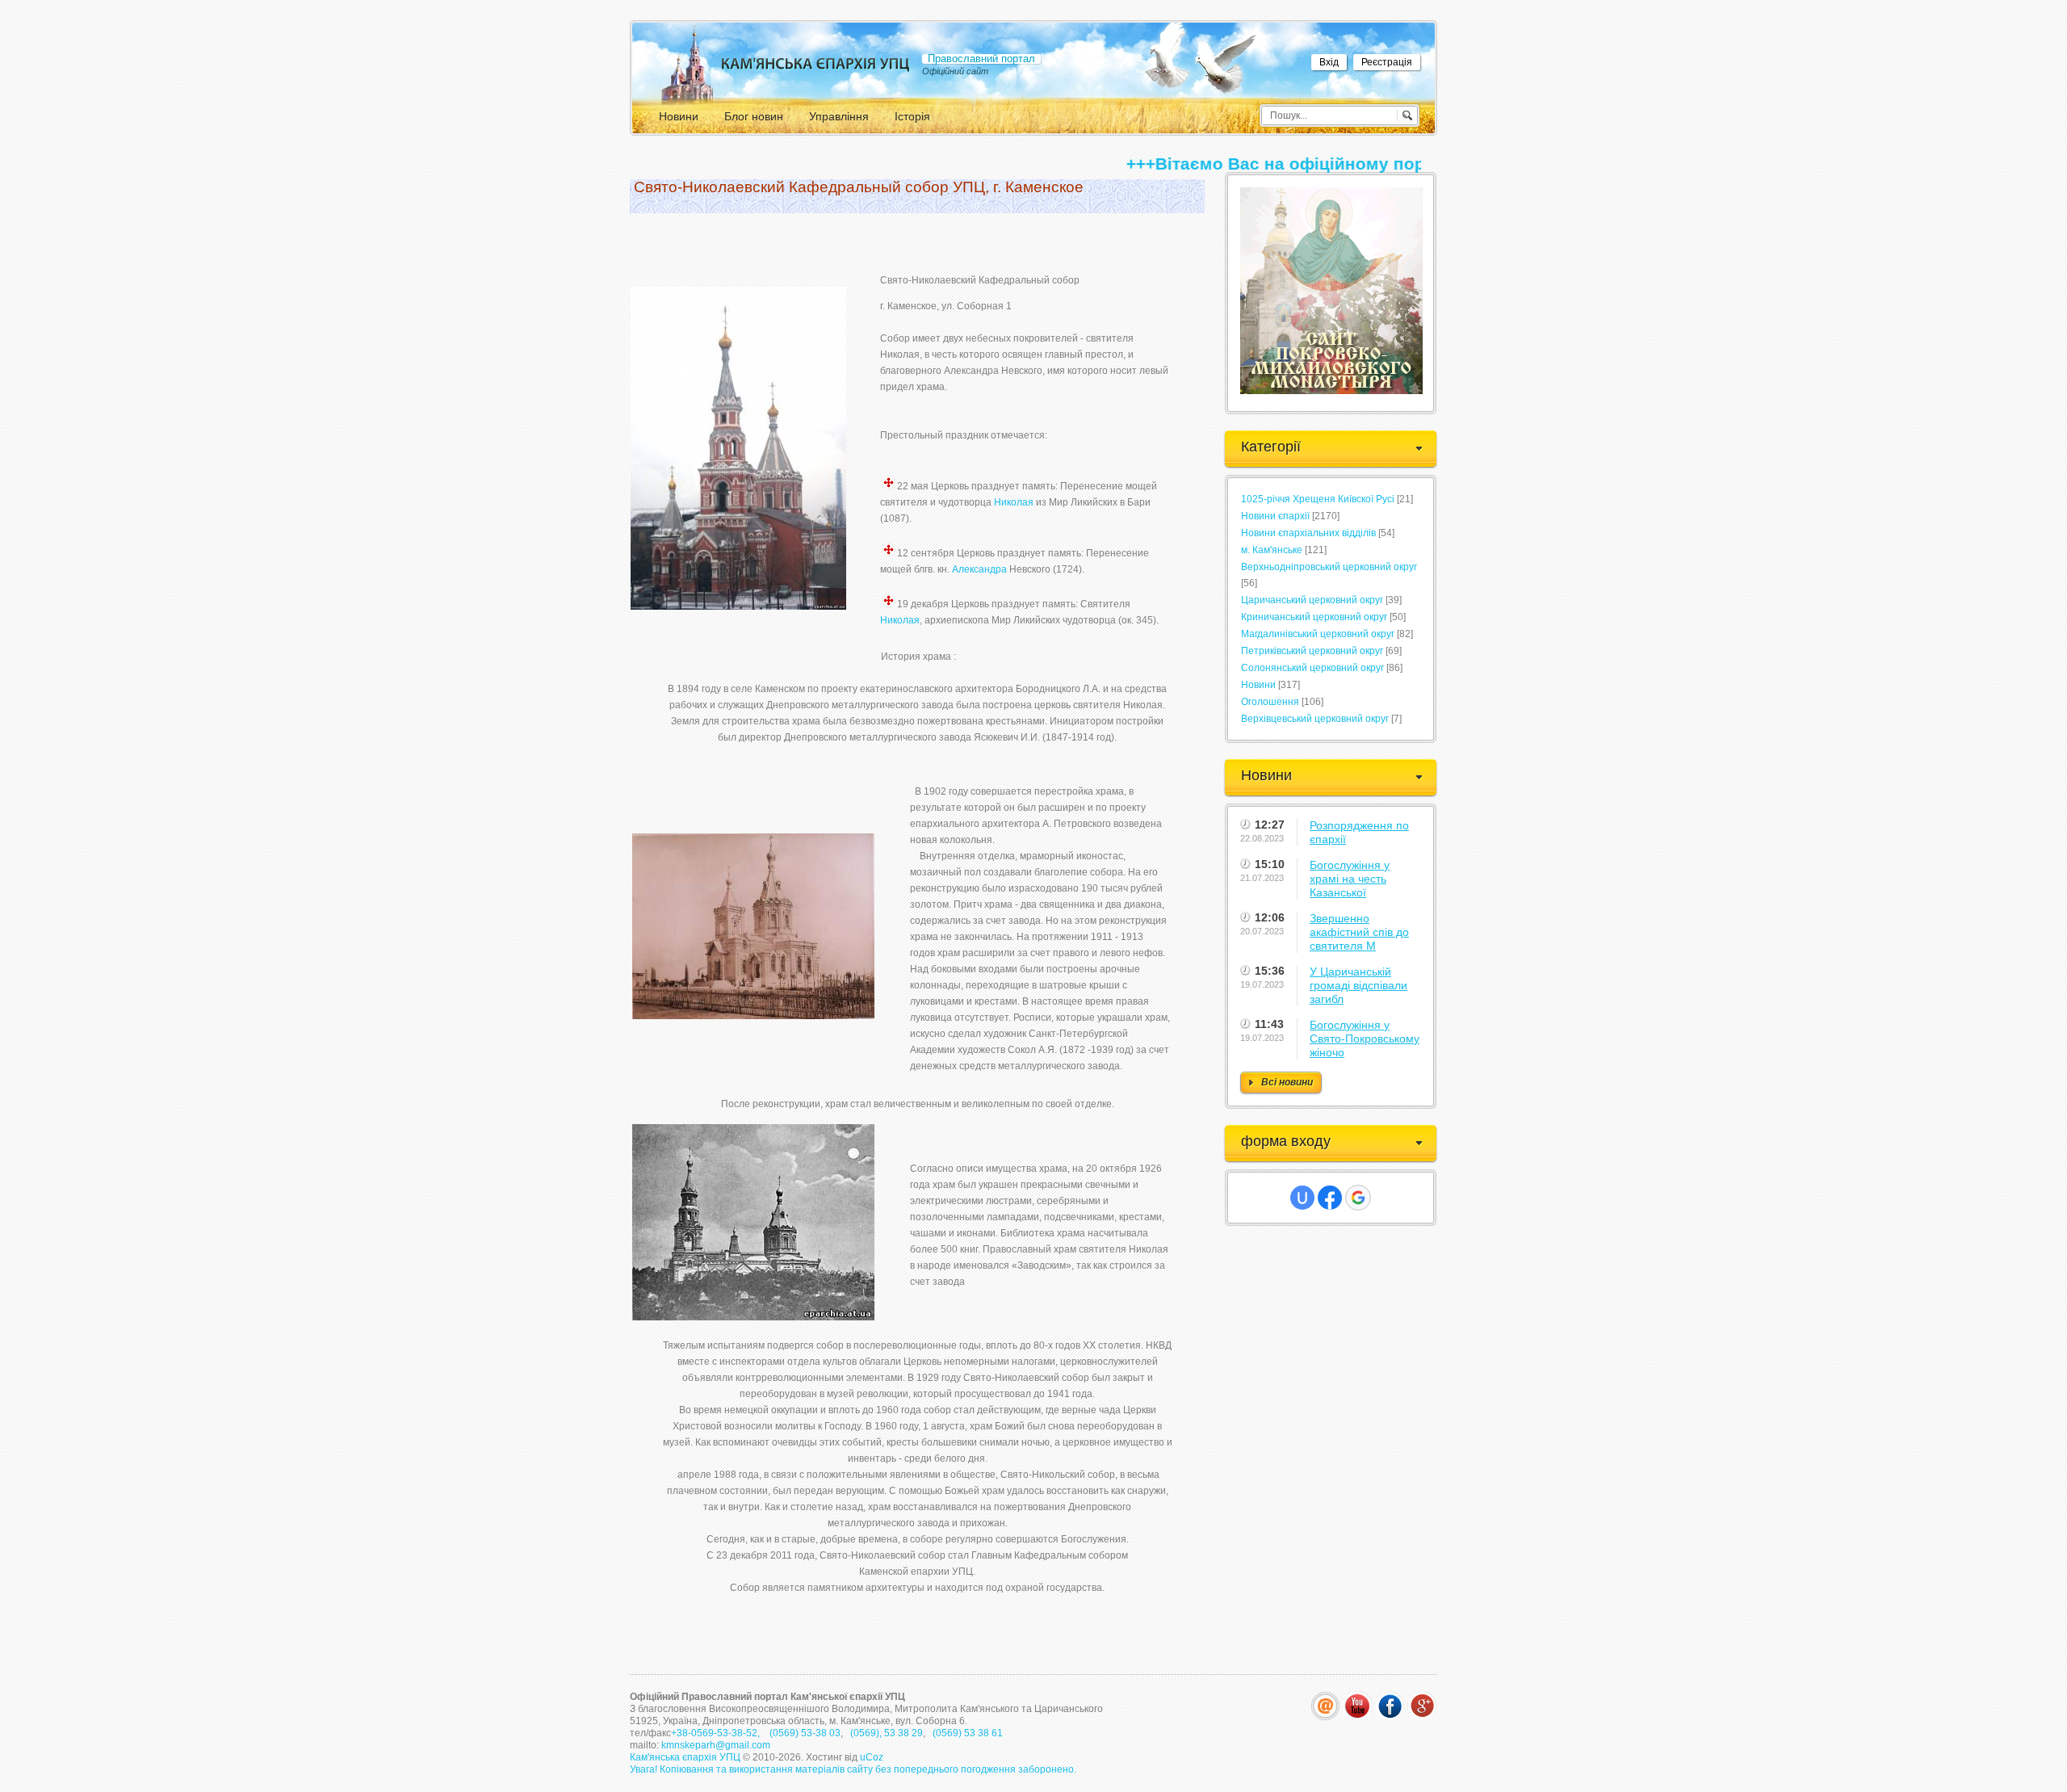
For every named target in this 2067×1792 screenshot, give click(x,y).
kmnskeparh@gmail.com (716, 1745)
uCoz (872, 1757)
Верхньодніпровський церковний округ (1329, 567)
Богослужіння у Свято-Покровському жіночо (1365, 1039)
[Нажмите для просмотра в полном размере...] (738, 604)
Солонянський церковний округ (1312, 668)
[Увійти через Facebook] (1330, 1198)
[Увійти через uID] (1302, 1198)
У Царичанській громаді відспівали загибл (1358, 985)
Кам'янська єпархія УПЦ (686, 1757)
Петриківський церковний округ (1312, 651)
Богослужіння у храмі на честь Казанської (1350, 879)
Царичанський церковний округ (1312, 600)
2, (757, 1733)
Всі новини (1287, 1082)
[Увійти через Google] (1358, 1198)
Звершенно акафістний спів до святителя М (1359, 932)
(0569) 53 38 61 (966, 1733)
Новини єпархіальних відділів (1308, 533)
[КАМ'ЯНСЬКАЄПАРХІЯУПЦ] (815, 63)
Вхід (1329, 62)
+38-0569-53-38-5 (711, 1733)
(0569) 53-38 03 (804, 1733)
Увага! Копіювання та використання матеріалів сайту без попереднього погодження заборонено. (853, 1769)
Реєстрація (1387, 62)
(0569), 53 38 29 (887, 1733)
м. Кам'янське (1272, 550)
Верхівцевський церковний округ (1315, 719)
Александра (979, 569)
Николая (1014, 502)
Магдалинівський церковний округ (1318, 634)
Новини (1258, 685)
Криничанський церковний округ (1314, 617)
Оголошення (1270, 702)
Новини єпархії (1275, 516)
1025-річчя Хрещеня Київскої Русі (1318, 499)
